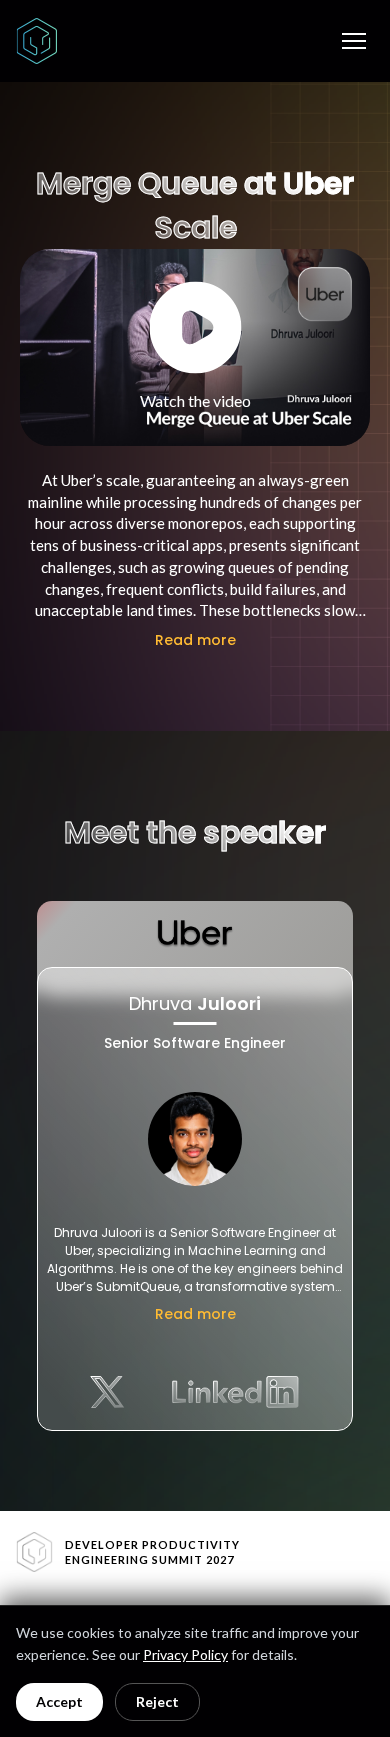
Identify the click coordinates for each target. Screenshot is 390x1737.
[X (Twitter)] (107, 1392)
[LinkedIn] (235, 1392)
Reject (157, 1701)
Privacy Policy (185, 1654)
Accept (59, 1701)
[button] (195, 347)
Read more (195, 640)
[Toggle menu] (354, 41)
